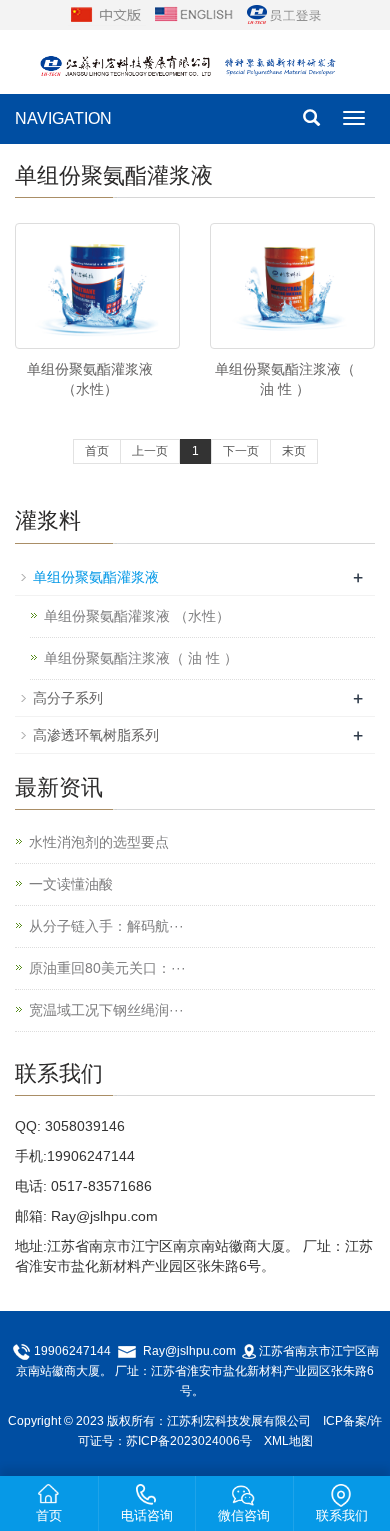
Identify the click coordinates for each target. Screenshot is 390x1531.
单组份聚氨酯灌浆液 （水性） (137, 616)
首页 (97, 451)
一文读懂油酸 (71, 884)
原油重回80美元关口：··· (107, 968)
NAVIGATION (63, 118)
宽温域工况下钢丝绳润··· (106, 1010)
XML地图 (288, 1441)
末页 (294, 451)
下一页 (241, 451)
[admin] (284, 14)
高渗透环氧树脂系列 (96, 735)
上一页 (150, 451)
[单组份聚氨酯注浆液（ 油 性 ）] (292, 286)
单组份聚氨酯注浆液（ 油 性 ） (141, 658)
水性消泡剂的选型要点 (99, 842)
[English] (194, 14)
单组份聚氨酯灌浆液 (96, 577)
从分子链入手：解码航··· (106, 926)
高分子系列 (68, 698)
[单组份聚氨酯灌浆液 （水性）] (97, 286)
